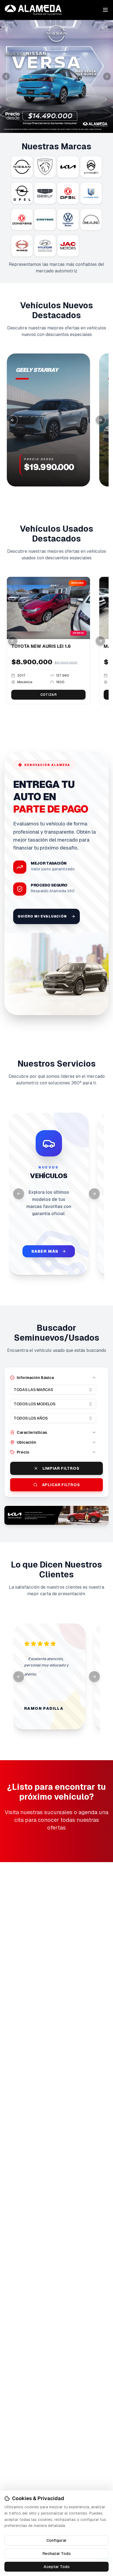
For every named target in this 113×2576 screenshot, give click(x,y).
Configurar (56, 2540)
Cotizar (48, 695)
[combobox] (53, 1390)
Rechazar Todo (57, 2554)
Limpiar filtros (61, 1468)
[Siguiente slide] (107, 76)
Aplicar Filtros (61, 1485)
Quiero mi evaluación (42, 916)
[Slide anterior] (6, 76)
